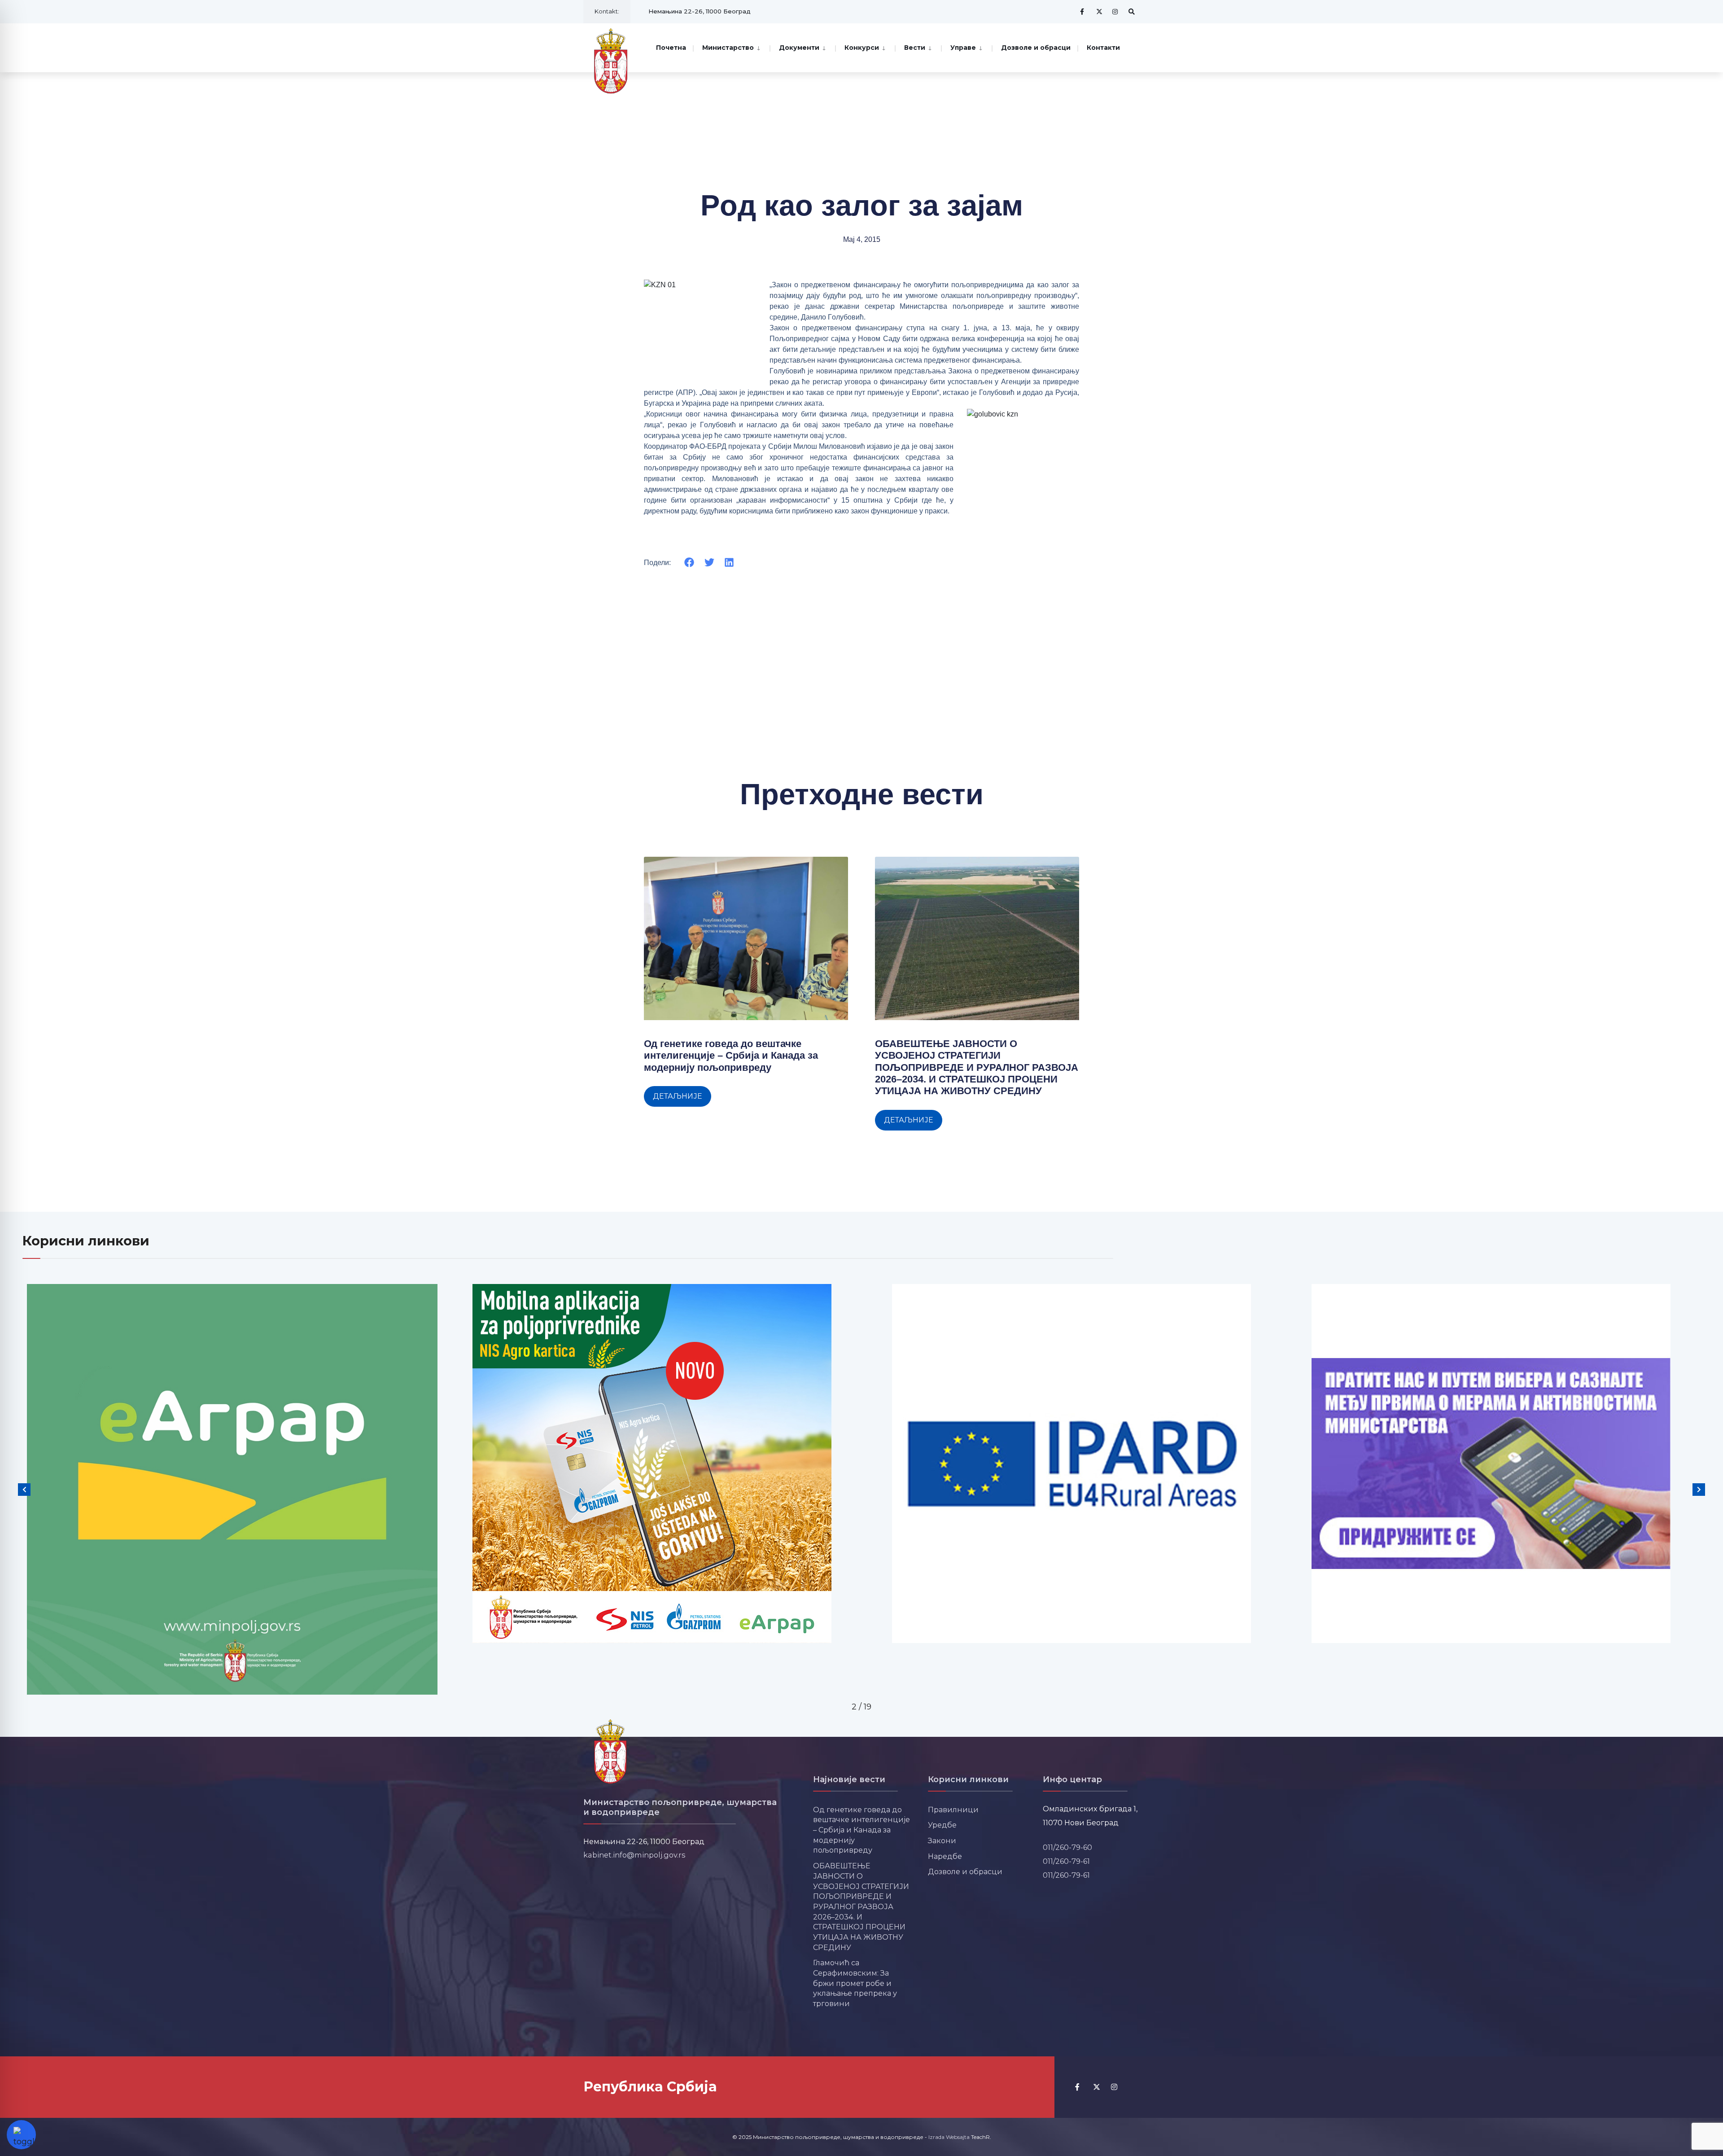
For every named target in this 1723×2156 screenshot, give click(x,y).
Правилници (953, 1810)
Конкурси (862, 48)
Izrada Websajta (949, 2137)
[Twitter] (1099, 11)
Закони (942, 1840)
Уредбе (942, 1825)
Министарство (728, 48)
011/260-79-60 (1067, 1847)
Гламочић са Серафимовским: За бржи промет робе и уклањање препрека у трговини (855, 1983)
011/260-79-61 (1066, 1861)
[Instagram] (1115, 11)
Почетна (671, 48)
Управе (963, 48)
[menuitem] (731, 47)
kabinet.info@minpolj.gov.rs (634, 1855)
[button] (689, 563)
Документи (799, 48)
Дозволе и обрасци (1036, 48)
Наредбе (945, 1856)
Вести (915, 48)
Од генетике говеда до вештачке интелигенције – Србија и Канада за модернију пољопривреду (731, 1056)
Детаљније (678, 1096)
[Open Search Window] (1132, 11)
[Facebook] (1083, 11)
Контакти (1103, 48)
